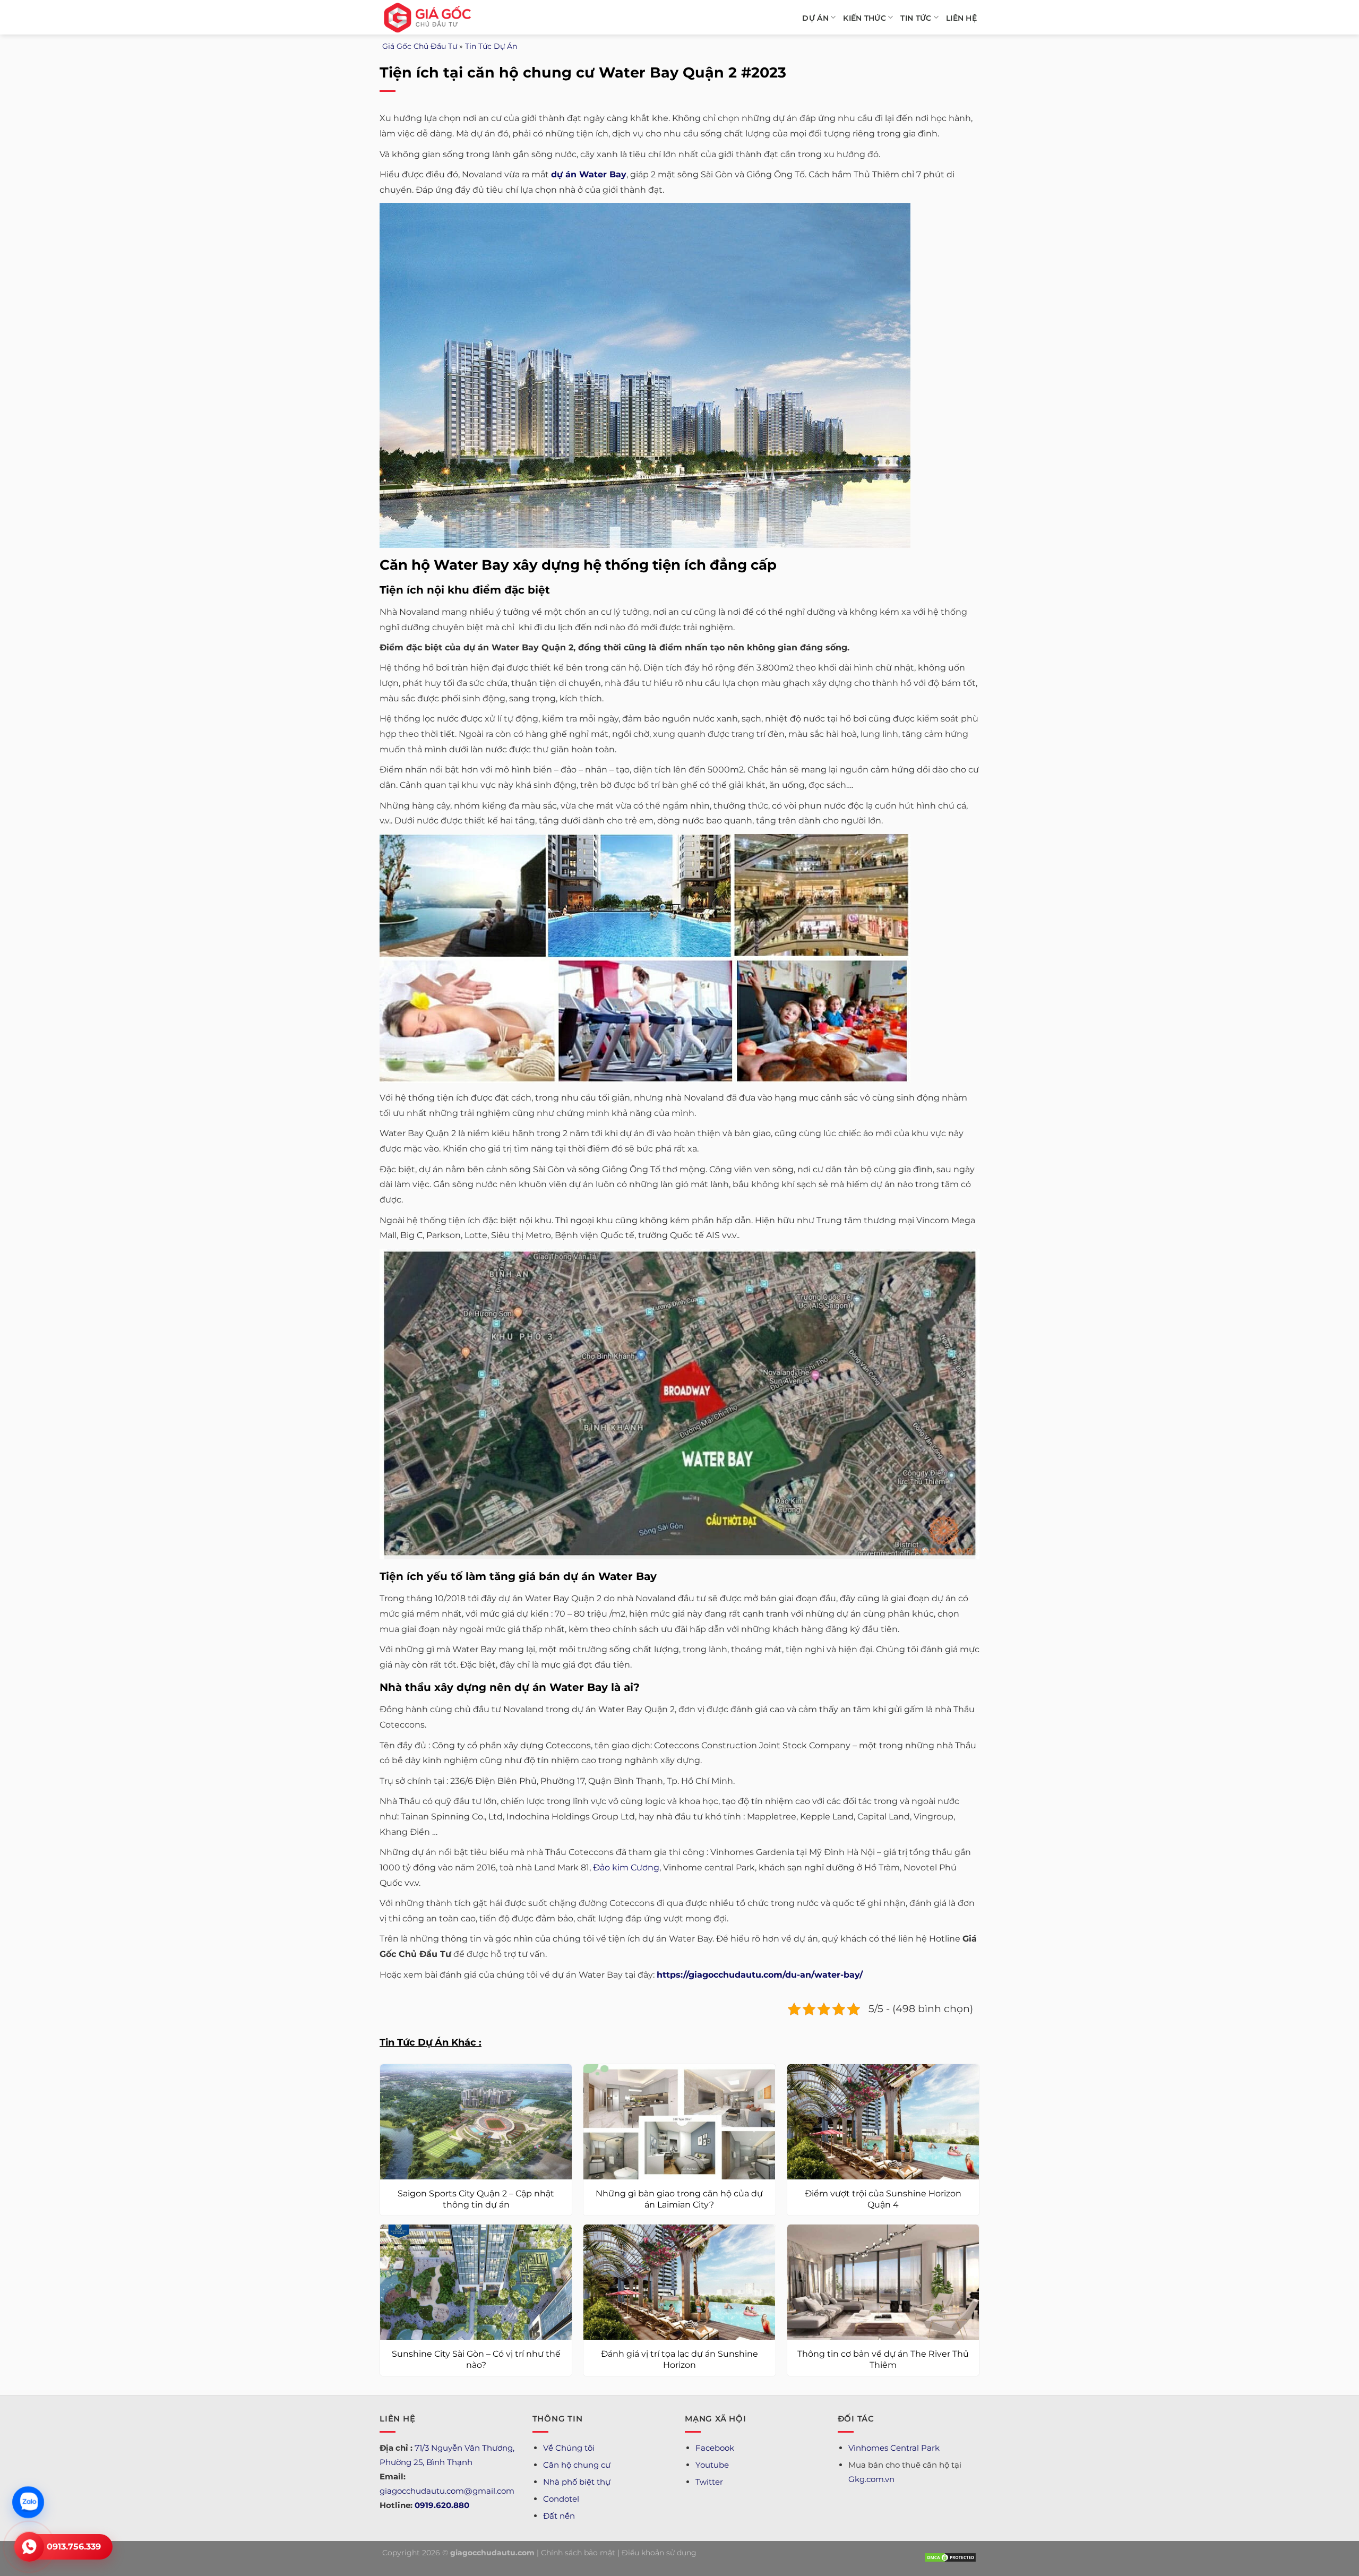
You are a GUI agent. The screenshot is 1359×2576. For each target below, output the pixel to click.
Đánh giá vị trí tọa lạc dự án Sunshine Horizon (679, 2359)
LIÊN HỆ (961, 18)
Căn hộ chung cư (577, 2465)
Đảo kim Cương (626, 1867)
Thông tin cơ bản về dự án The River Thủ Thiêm (883, 2359)
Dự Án (815, 18)
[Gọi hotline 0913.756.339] (29, 2547)
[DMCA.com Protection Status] (950, 2557)
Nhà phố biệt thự (577, 2482)
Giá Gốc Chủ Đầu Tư (420, 46)
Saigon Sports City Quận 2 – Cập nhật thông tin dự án (476, 2199)
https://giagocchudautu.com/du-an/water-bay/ (760, 1975)
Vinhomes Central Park (894, 2448)
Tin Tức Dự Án (491, 46)
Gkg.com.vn (871, 2479)
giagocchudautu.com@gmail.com (447, 2491)
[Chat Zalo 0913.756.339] (28, 2502)
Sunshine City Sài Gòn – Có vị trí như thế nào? (476, 2359)
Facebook (715, 2448)
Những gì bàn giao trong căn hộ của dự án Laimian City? (679, 2199)
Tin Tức (916, 18)
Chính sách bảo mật (578, 2553)
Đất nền (559, 2516)
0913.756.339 (74, 2547)
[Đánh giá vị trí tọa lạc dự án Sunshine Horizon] (679, 2282)
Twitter (709, 2482)
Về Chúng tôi (569, 2448)
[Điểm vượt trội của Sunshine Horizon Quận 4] (883, 2122)
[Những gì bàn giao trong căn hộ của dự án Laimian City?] (679, 2122)
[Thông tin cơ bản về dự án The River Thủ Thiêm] (883, 2282)
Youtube (712, 2465)
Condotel (561, 2499)
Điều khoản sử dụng (659, 2553)
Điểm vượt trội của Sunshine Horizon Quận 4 (883, 2199)
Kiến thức (865, 18)
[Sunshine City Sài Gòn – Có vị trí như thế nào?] (476, 2282)
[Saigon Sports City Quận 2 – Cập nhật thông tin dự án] (476, 2122)
